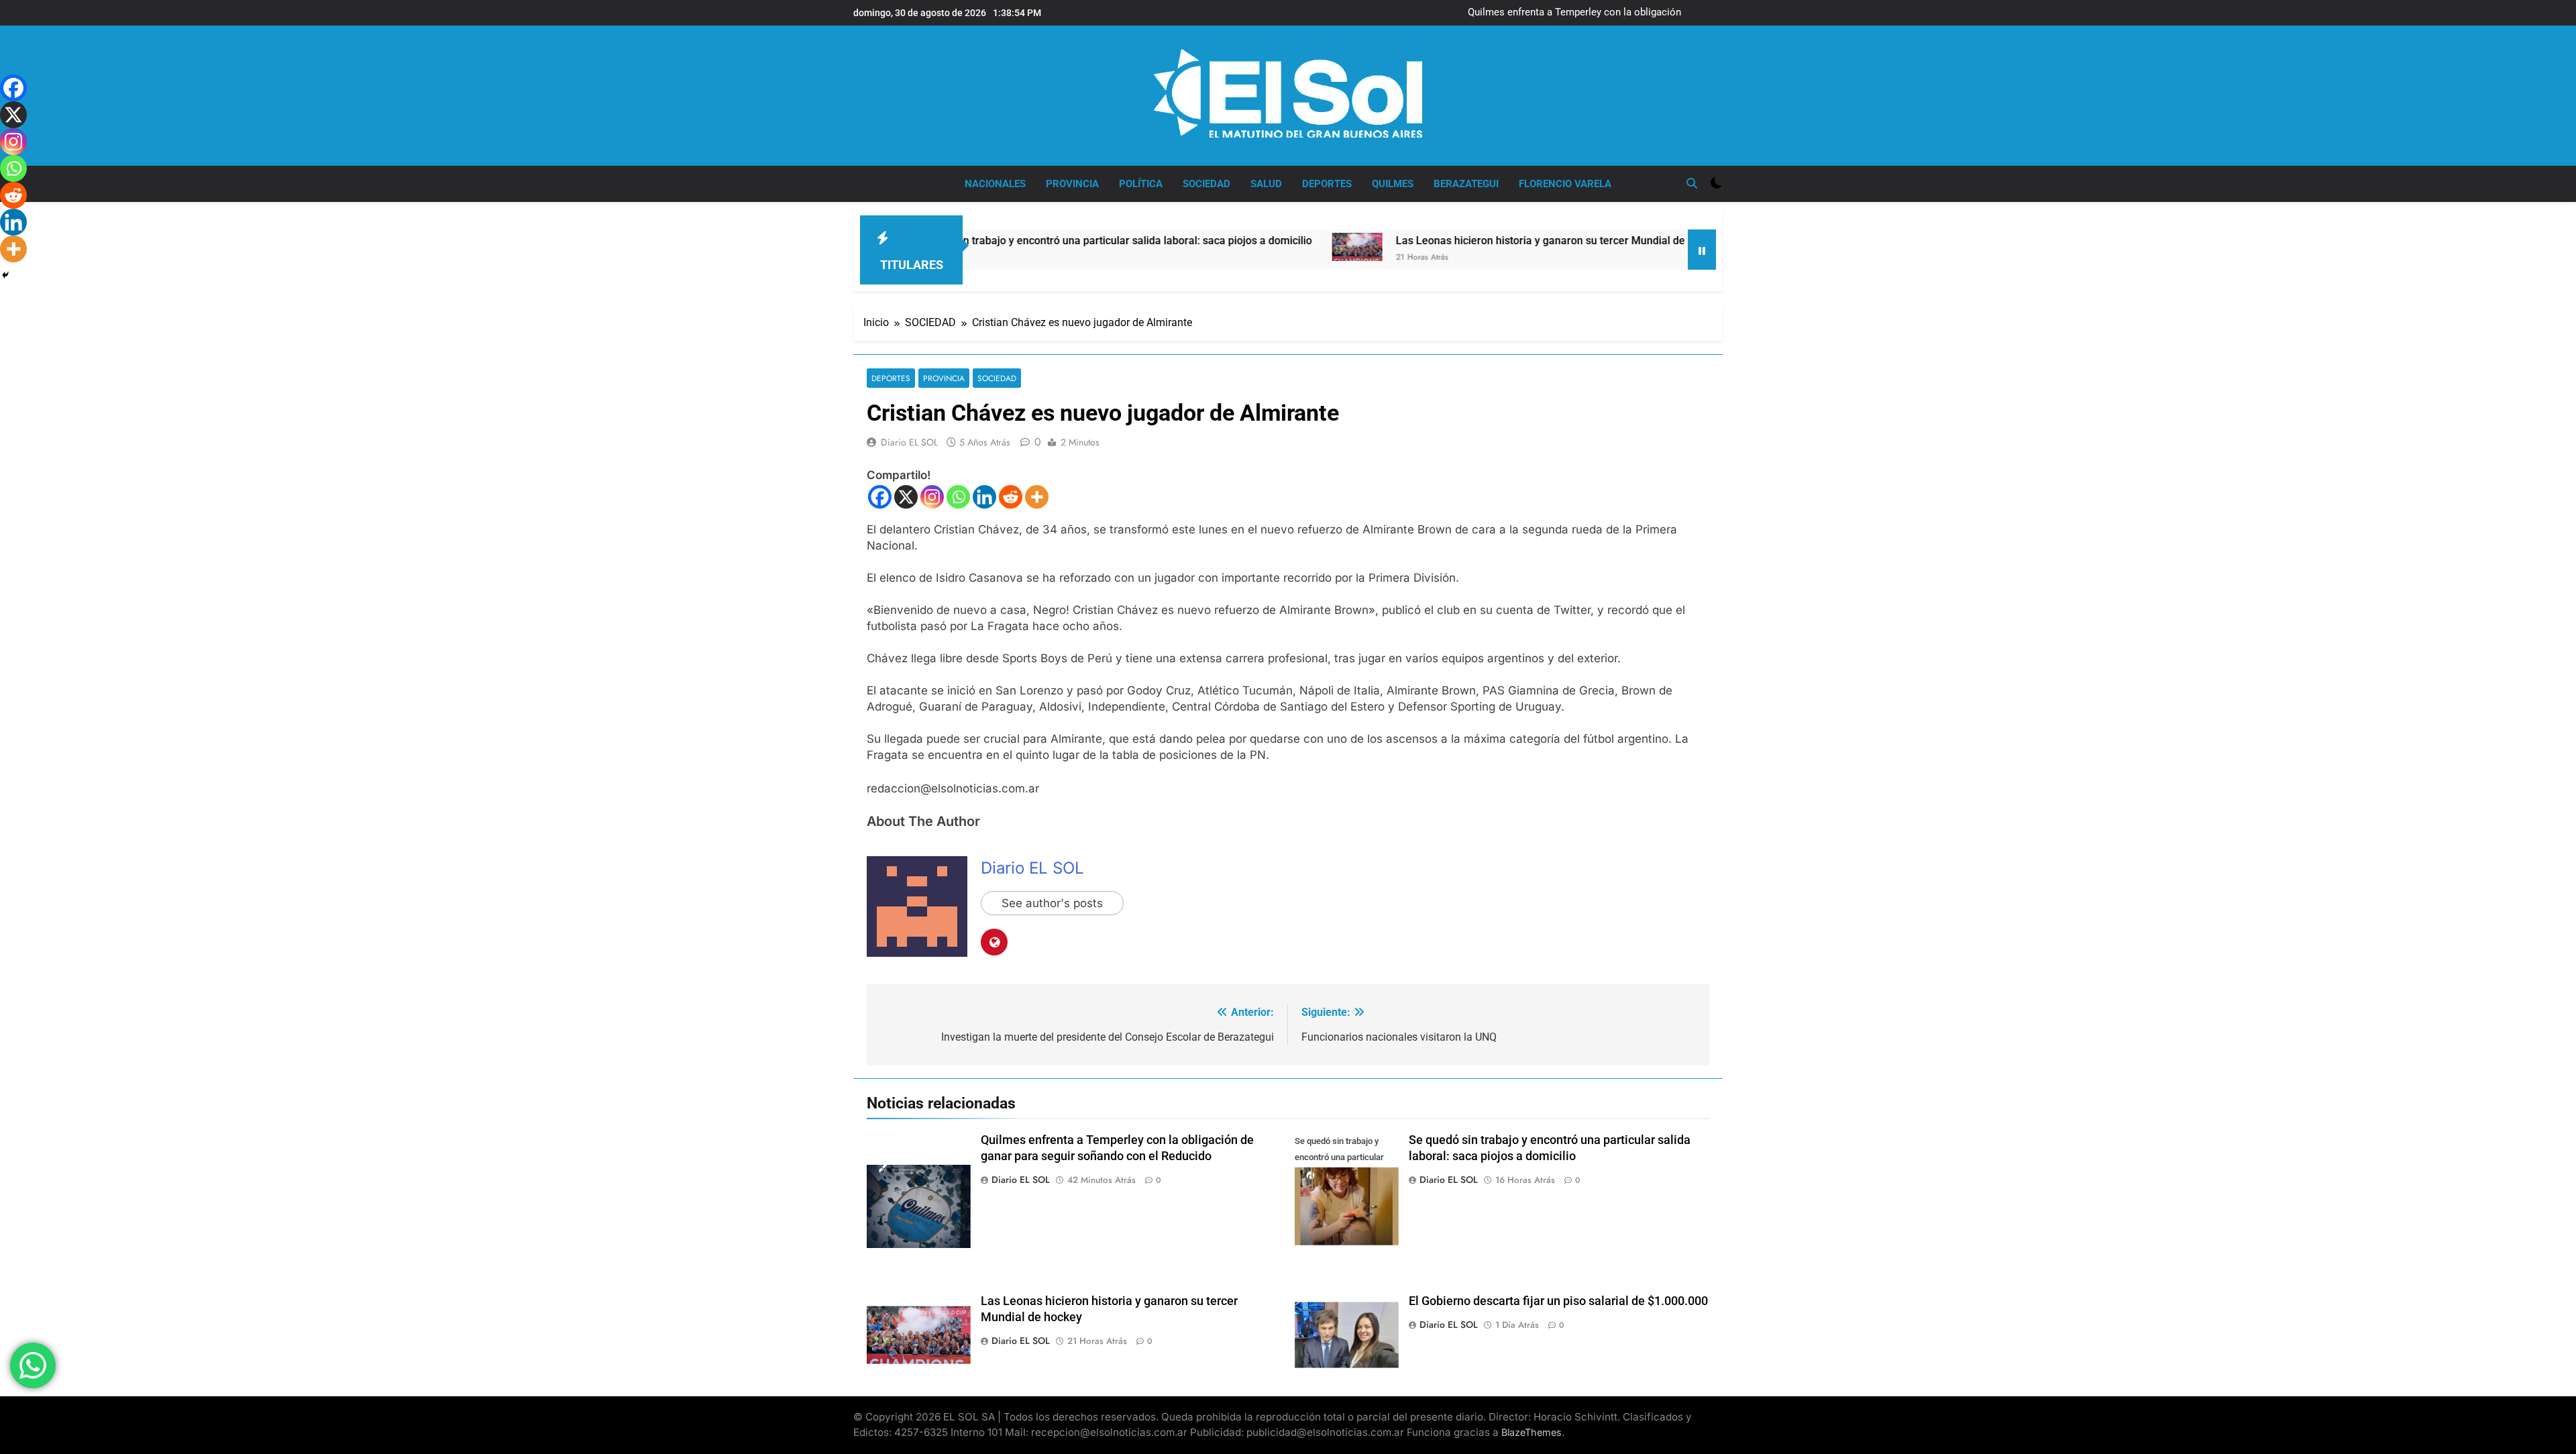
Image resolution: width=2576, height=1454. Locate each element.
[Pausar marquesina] (1702, 250)
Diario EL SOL (909, 442)
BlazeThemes (1532, 1432)
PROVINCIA (1072, 184)
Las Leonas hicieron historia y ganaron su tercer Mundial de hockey (1466, 241)
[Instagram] (932, 497)
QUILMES (1393, 184)
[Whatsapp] (958, 497)
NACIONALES (995, 184)
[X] (906, 497)
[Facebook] (880, 497)
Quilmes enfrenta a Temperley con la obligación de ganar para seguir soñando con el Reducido (1595, 13)
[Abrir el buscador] (1692, 183)
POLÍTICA (1141, 184)
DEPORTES (1327, 184)
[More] (1037, 497)
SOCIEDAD (1206, 184)
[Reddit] (1011, 497)
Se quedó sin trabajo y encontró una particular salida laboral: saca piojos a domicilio (1016, 241)
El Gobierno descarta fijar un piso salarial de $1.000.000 (1558, 1301)
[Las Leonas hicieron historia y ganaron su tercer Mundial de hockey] (1264, 247)
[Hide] (5, 275)
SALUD (1266, 184)
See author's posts (1052, 903)
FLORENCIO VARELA (1565, 184)
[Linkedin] (984, 497)
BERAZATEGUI (1466, 184)
